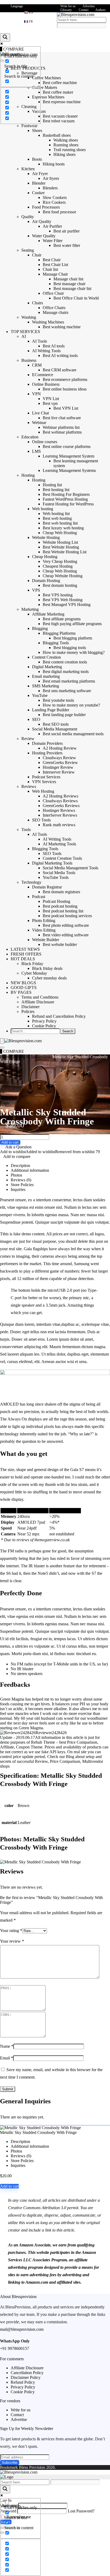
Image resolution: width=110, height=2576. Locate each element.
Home (5, 1057)
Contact (84, 10)
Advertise (89, 6)
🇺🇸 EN (29, 13)
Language (17, 6)
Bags (48, 1057)
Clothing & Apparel (27, 1057)
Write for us (68, 6)
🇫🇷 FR (28, 22)
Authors (101, 10)
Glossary (66, 10)
